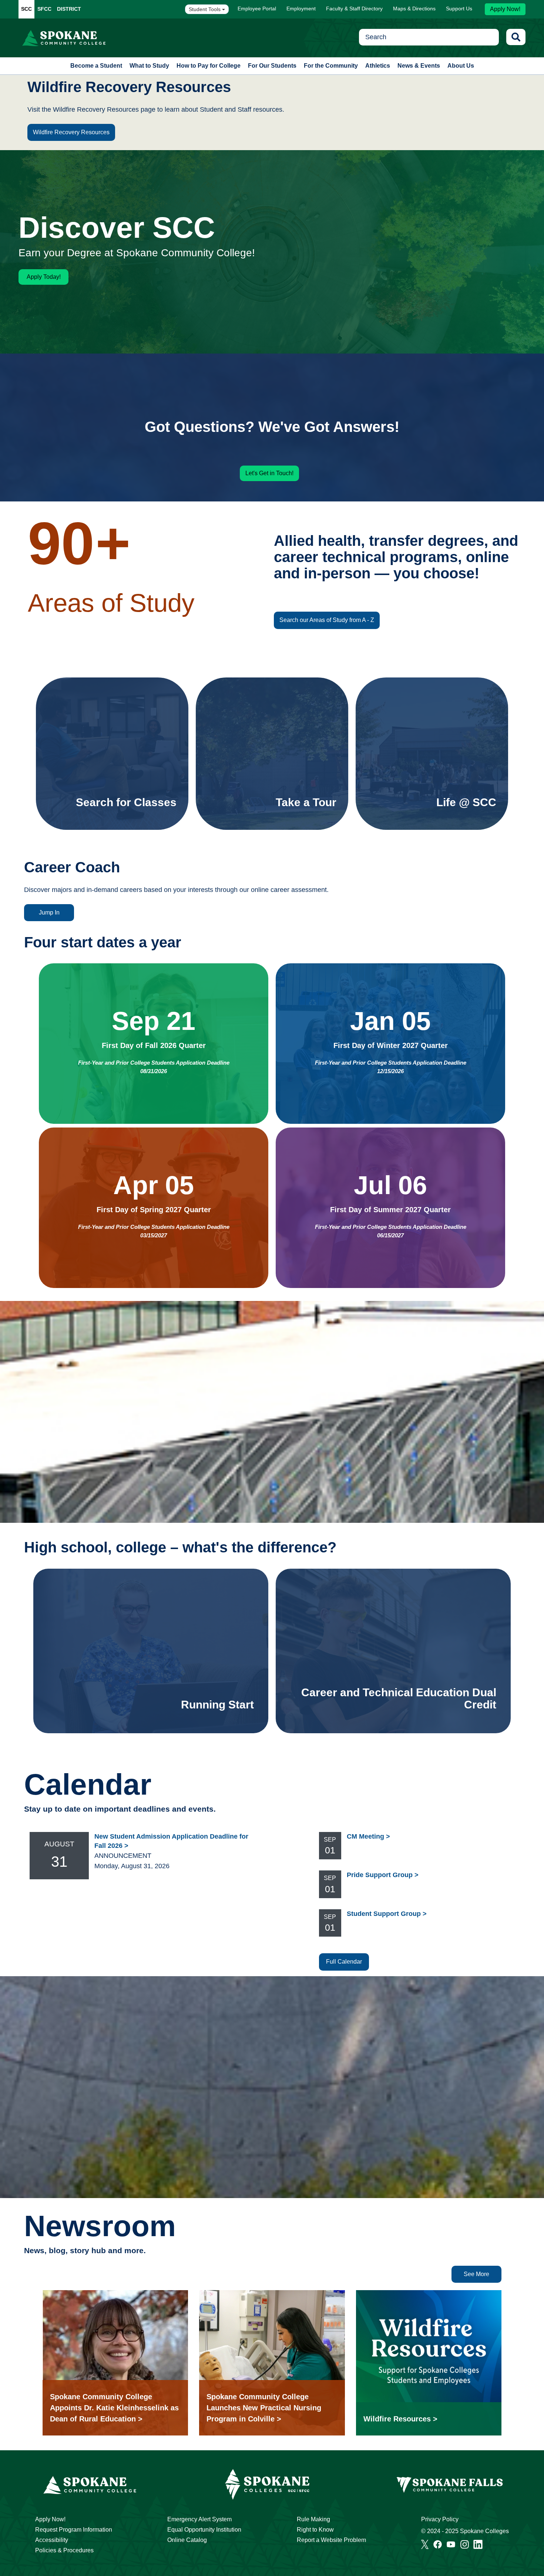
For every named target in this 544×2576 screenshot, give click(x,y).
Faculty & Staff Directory (354, 9)
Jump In (49, 912)
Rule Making (313, 2519)
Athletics (378, 66)
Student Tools (205, 9)
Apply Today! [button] (44, 277)
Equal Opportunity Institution (204, 2530)
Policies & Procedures (64, 2550)
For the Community (331, 66)
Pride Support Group (380, 1875)
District (69, 9)
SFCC (44, 9)
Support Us (459, 9)
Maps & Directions (414, 9)
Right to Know (315, 2530)
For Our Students (272, 66)
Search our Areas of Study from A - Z (327, 620)
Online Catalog (187, 2540)
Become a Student (96, 66)
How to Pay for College (209, 66)
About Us (461, 66)
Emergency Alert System (199, 2519)
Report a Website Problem (331, 2540)
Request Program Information (74, 2530)
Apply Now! (505, 9)
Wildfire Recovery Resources (71, 132)
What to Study (149, 66)
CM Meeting (365, 1836)
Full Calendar (344, 1962)
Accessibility (52, 2540)
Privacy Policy (440, 2519)
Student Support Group (384, 1914)
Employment (301, 9)
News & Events (419, 66)
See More (476, 2274)
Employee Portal (257, 9)
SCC (26, 9)
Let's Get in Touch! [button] (269, 473)
